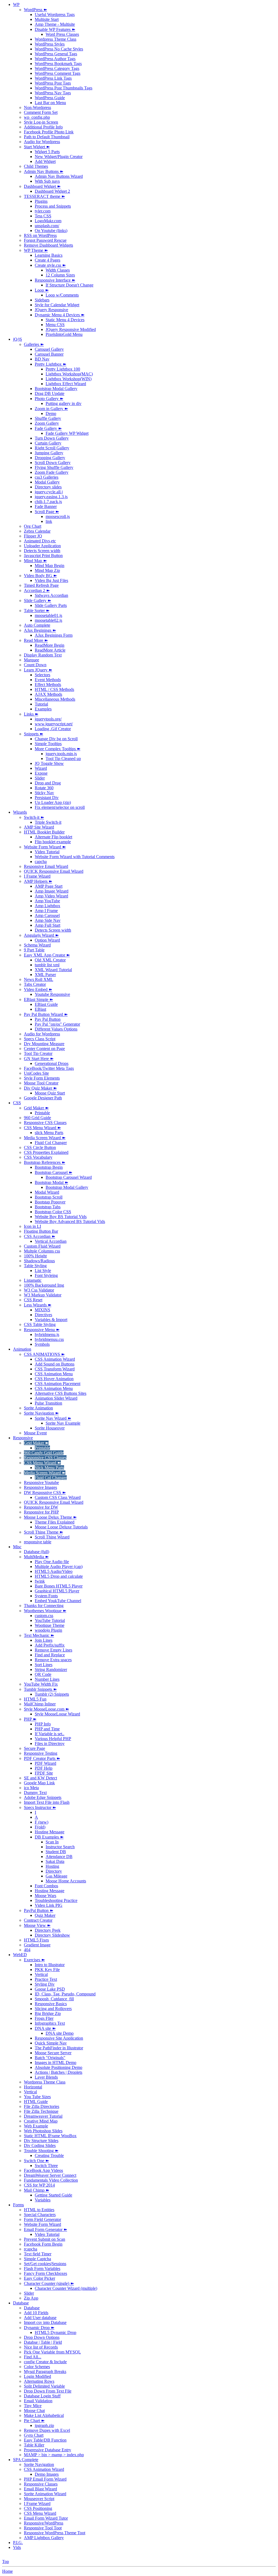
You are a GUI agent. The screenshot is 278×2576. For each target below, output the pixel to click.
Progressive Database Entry (48, 2450)
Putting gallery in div (64, 403)
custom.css (44, 1616)
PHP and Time (47, 1729)
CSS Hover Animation (54, 1379)
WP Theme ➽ (36, 250)
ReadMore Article (50, 650)
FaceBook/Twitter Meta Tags (49, 1068)
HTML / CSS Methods (54, 689)
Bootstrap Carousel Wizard (69, 1177)
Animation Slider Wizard (56, 1398)
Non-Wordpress (37, 107)
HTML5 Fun (35, 1699)
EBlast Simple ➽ (38, 999)
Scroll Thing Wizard (52, 1537)
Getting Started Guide (53, 2195)
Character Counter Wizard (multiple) (66, 2288)
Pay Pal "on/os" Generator (57, 1024)
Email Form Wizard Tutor (46, 2518)
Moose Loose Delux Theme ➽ (50, 1517)
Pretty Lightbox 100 (63, 369)
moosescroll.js (58, 516)
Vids (17, 2547)
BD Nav (42, 359)
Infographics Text (50, 2023)
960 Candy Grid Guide (44, 1453)
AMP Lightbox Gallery (44, 2538)
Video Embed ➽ (38, 989)
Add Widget (45, 161)
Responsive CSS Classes (45, 1123)
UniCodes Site (36, 1073)
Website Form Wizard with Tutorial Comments (75, 857)
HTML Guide (36, 2102)
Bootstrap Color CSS (53, 1212)
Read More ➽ (36, 640)
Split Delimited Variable (44, 2386)
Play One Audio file (52, 1562)
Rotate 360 (44, 788)
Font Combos (46, 1886)
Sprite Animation (38, 1408)
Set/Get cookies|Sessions (45, 2264)
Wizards (20, 812)
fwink (40, 1581)
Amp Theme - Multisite (55, 24)
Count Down (35, 665)
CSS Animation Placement (58, 1384)
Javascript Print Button (43, 556)
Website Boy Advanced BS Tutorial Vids (70, 1221)
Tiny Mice (33, 2406)
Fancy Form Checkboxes (45, 2273)
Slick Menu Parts (49, 1468)
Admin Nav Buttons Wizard (59, 176)
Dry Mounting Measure (44, 1044)
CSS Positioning (38, 2508)
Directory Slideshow (52, 1935)
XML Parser (45, 975)
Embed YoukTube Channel (58, 1601)
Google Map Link (39, 1783)
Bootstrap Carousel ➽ (53, 1172)
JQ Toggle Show (49, 763)
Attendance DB (59, 1857)
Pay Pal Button (48, 1019)
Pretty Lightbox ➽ (50, 364)
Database (21, 2303)
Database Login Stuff (42, 2396)
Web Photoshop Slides (43, 2131)
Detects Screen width (42, 551)
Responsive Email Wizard (46, 866)
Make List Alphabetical (44, 2415)
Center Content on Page (44, 1049)
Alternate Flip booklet (53, 837)
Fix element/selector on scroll (60, 807)
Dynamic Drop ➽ (39, 2328)
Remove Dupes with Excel (47, 2430)
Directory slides (48, 487)
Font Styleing (46, 1275)
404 (27, 1950)
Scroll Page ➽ (47, 512)
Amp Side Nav (48, 920)
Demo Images (47, 2474)
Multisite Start (47, 19)
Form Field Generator (42, 2219)
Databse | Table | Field (43, 2342)
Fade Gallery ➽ (48, 428)
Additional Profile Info (43, 127)
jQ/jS (18, 339)
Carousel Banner (49, 354)
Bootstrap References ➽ (45, 1162)
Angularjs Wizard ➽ (41, 935)
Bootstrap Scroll (49, 1197)
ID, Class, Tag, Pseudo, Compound (65, 1994)
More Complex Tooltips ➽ (58, 749)
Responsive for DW (41, 1507)
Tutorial (41, 704)
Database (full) (37, 1552)
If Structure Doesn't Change (69, 285)
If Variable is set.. (50, 1734)
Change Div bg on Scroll (56, 739)
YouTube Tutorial (50, 1620)
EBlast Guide (46, 1004)
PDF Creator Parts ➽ (42, 1758)
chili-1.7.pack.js (48, 502)
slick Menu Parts (49, 1133)
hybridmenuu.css (49, 1339)
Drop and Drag (48, 783)
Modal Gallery (47, 482)
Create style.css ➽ (50, 265)
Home (7, 2571)
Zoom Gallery (47, 423)
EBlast (40, 1009)
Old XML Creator (50, 960)
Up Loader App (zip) (53, 802)
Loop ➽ (42, 290)
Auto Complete (37, 625)
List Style (43, 1271)
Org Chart (33, 526)
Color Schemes (37, 2367)
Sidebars (42, 300)
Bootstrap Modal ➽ (51, 1182)
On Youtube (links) (51, 231)
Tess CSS (43, 216)
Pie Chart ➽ (34, 2421)
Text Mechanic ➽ (39, 1635)
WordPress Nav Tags (53, 93)
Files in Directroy (50, 1743)
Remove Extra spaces (53, 1660)
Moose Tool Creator (41, 1083)
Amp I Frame (46, 911)
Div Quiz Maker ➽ (40, 1088)
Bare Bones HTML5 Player (59, 1586)
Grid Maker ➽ (36, 1108)
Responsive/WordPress (44, 2523)
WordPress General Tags (56, 54)
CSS (17, 1103)
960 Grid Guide (37, 1118)
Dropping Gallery (50, 458)
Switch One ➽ (36, 2161)
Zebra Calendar (37, 531)
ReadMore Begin (50, 645)
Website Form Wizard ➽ (45, 847)
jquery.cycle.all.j (49, 492)
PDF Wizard (45, 1763)
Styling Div (45, 1984)
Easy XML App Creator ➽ (47, 955)
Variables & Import (51, 1320)
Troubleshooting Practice (56, 1900)
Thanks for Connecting (44, 1606)
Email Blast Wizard (40, 2489)
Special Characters (40, 2215)
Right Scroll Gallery (52, 448)
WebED (20, 1955)
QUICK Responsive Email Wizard (54, 871)
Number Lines (47, 1679)
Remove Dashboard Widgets (48, 245)
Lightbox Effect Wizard (66, 384)
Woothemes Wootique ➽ (45, 1611)
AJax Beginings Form (54, 635)
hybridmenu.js (47, 1334)
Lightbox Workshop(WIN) (69, 379)
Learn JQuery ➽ (38, 670)
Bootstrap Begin (49, 1167)
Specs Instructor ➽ (40, 1807)
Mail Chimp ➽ (37, 2190)
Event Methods (48, 680)
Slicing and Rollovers (53, 2009)
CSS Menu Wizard (40, 2513)
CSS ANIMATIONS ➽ (44, 1354)
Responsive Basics (51, 2004)
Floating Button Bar (41, 1231)
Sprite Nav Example (63, 1423)
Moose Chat (34, 2411)
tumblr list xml (47, 965)
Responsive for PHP (41, 1512)
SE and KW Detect (40, 1778)
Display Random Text (43, 655)
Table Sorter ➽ (37, 611)
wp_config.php (37, 117)
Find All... (33, 2357)
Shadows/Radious (39, 1261)
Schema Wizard (37, 945)
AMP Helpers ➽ (38, 881)
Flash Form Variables (42, 2269)
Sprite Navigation (39, 2464)
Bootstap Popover (50, 1202)
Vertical (41, 1974)
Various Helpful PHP (53, 1739)
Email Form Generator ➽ (45, 2229)
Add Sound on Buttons (55, 1364)
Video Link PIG (49, 1905)
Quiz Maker (45, 1915)
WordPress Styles (50, 44)
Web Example (36, 2126)
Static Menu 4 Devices (65, 320)
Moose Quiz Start (50, 1093)
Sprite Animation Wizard (45, 2494)
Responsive (23, 1438)
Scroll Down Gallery (53, 463)
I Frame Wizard (37, 876)
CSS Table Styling (40, 1324)
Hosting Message (50, 1832)
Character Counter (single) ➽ (49, 2283)
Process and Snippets (53, 206)
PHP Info (43, 1724)
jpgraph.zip (44, 2425)
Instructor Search (60, 1847)
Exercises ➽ (34, 1960)
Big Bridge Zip (48, 2013)
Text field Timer (38, 2254)
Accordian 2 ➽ (37, 590)
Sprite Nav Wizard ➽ (53, 1418)
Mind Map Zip (47, 570)
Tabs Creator (35, 984)
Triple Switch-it (48, 822)
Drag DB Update (50, 393)
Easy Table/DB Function (45, 2440)
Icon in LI (32, 1226)
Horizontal (33, 2087)
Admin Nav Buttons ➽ (44, 171)
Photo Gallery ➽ (49, 399)
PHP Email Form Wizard (45, 2479)
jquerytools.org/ (48, 719)
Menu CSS (55, 325)
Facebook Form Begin (43, 2244)
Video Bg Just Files (51, 580)
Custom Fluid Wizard (42, 1246)
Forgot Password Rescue (45, 240)
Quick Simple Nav (51, 2043)
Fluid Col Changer (51, 1143)
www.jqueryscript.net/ (54, 724)
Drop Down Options (42, 2337)
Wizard (41, 768)
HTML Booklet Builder (44, 832)
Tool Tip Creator (38, 1053)
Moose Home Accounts (66, 1881)
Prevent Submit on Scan (45, 2239)
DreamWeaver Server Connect (50, 2175)
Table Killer (34, 2445)
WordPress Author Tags (55, 59)
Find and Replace (50, 1655)
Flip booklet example (53, 842)
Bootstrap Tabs (48, 1207)
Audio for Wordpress (42, 142)
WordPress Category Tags (57, 68)
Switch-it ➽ (34, 817)
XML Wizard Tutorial (53, 970)
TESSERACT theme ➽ (44, 196)
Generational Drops (52, 1063)
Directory (54, 1871)
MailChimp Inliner (40, 1704)
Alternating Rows (39, 2381)
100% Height (35, 1256)
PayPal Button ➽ (39, 1910)
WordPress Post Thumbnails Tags (64, 88)
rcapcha (31, 2249)
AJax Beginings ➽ (40, 630)
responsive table (38, 1542)
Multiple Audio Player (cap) (59, 1566)
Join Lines (44, 1640)
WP (16, 4)
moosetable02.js (48, 620)
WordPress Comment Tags (58, 73)
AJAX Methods (48, 694)
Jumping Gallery (49, 453)
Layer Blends (46, 2077)
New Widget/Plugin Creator (59, 157)
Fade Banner (46, 506)
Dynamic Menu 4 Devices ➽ (60, 315)
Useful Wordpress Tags (55, 15)
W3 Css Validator (39, 1290)
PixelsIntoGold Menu (64, 334)
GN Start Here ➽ (39, 1059)
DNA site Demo (60, 2033)
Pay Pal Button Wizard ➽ (46, 1014)
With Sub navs (47, 181)
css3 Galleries (47, 477)
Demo (51, 413)
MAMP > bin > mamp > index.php (54, 2455)
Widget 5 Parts (47, 152)
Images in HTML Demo (56, 2063)
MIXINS (42, 1310)
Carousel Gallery (49, 349)
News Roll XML (39, 979)
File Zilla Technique (41, 2111)
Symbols (42, 1344)
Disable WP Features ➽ (55, 29)
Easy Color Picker (40, 2278)
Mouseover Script (39, 2499)
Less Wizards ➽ (38, 1305)
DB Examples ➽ (49, 1837)
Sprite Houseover (50, 1428)
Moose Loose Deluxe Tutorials (61, 1527)
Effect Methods (48, 685)
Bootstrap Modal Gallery (56, 389)
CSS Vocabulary (38, 1157)
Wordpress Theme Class (56, 39)
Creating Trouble (49, 2155)
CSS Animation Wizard (55, 1359)
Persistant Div (47, 798)
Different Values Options (56, 1029)
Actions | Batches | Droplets (59, 2072)
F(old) (40, 1827)
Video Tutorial (47, 852)
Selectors (42, 675)
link (49, 521)
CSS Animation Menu (54, 1374)
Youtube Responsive (52, 994)
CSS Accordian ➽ (40, 1236)
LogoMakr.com (48, 221)
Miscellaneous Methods (55, 699)
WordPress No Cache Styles (59, 49)
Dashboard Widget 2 (52, 191)
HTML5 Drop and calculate (59, 1576)
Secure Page (34, 1748)
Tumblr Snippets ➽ (40, 1689)
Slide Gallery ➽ (37, 600)
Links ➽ (31, 714)
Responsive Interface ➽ (55, 280)
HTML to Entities (39, 2210)
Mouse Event (35, 1433)
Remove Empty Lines (53, 1650)
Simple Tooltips (48, 744)
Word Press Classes (62, 34)
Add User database (40, 2318)
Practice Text (46, 1979)
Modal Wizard (47, 1192)
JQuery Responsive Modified (71, 329)
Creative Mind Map (41, 2121)
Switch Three (46, 2166)
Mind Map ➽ (35, 561)
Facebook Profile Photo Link (49, 132)
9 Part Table (34, 950)
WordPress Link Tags (53, 78)
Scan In (52, 1842)
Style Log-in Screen (41, 122)
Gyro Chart (34, 2435)
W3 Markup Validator (43, 1295)
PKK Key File (47, 1970)
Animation (22, 1349)
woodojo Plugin (48, 1630)
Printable (42, 1113)
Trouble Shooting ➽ (41, 2151)
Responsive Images (40, 1487)
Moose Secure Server (53, 2053)
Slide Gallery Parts (51, 605)
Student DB (56, 1852)
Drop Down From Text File (48, 2391)
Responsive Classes (41, 2484)
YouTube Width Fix (41, 1684)
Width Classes (58, 270)
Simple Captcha (37, 2259)
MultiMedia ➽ (36, 1557)
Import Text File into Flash (47, 1802)
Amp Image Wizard (52, 891)
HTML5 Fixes (36, 1940)
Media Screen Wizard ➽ (45, 1138)
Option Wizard (47, 940)
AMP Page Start (49, 886)
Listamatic (33, 1280)
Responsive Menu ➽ (42, 1330)
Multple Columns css (42, 1251)
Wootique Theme (50, 1625)
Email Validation (38, 2401)
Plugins (41, 201)
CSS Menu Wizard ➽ (42, 1128)
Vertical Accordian (51, 1241)
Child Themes (36, 166)
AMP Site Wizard (39, 827)
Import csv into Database (45, 2322)
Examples (43, 709)
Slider (40, 778)
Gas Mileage (56, 1876)
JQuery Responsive (51, 310)
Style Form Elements (42, 1078)
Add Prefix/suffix (50, 1645)
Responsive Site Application (59, 2038)
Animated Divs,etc (40, 541)
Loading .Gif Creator (53, 729)
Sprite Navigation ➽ (41, 1413)
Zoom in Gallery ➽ (51, 409)
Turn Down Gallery (52, 438)
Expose (41, 773)
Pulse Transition (48, 1403)
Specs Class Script (40, 1039)
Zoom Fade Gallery (52, 472)
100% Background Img (44, 1285)
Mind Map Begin (50, 566)
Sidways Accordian (51, 595)
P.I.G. (18, 2543)
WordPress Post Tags (53, 83)
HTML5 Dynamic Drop (56, 2332)
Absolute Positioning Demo (59, 2067)
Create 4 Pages (48, 260)
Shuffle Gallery (48, 418)
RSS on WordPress (40, 235)
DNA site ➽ (45, 2028)
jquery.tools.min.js (61, 754)
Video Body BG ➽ (40, 576)
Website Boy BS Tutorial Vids (61, 1217)
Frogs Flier (44, 2018)
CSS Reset (33, 1300)
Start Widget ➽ (37, 147)
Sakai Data (55, 1861)
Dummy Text (35, 1793)
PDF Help (44, 1768)
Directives (43, 1315)
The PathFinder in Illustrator (59, 2048)
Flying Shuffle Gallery (54, 467)
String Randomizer (51, 1669)
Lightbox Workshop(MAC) (69, 374)
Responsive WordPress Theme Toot (55, 2533)
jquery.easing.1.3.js (51, 497)
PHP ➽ (30, 1719)
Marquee (31, 660)
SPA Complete (26, 2460)
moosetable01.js (48, 615)
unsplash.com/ (47, 226)
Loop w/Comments (62, 295)
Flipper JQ (33, 536)
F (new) (42, 1822)
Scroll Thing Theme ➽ (43, 1532)
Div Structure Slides (41, 2141)
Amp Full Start (48, 925)
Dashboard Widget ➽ (42, 186)
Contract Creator (38, 1920)
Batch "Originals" (50, 2058)
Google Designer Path (43, 1098)
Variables (43, 2200)
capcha (41, 862)
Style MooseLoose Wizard (57, 1714)
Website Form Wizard (42, 2224)
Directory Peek (48, 1930)
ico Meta (31, 1788)
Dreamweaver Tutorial (43, 2116)
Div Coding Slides (40, 2145)
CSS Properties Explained (46, 1152)
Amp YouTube (47, 901)
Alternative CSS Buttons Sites (61, 1393)
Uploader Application (42, 546)
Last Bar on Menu (50, 103)
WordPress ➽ (35, 10)
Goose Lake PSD (50, 1989)
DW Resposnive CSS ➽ (45, 1493)
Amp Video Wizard (51, 896)
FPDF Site (44, 1773)
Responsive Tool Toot (43, 2528)
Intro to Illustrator (50, 1965)
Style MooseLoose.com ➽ (46, 1709)
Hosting (52, 1866)
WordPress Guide (50, 98)
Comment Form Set (41, 112)
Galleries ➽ (34, 344)
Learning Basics (49, 255)
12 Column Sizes (60, 275)
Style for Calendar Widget (57, 305)
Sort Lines (44, 1665)
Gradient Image (37, 1945)
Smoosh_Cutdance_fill (54, 1999)
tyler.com (43, 211)
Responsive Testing (41, 1753)
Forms (18, 2205)
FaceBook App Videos (43, 2170)
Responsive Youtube (41, 1482)
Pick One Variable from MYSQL (52, 2352)
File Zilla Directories (42, 2106)
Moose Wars (45, 1896)
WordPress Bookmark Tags (58, 64)
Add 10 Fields (36, 2313)
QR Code (43, 1674)
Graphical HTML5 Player (57, 1591)
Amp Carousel (47, 915)
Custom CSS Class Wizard (58, 1497)
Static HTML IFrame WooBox (50, 2136)
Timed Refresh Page (41, 585)
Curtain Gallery (48, 443)
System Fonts (46, 1596)
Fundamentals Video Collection (51, 2180)
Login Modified (37, 2376)
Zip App (31, 2298)
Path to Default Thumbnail (47, 137)
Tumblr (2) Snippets (52, 1694)
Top (6, 2561)
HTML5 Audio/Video (54, 1571)
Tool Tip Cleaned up (63, 759)
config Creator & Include (45, 2362)
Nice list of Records (41, 2347)
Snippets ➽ (34, 734)
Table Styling (35, 1266)
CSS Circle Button (40, 1147)
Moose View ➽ (37, 1925)
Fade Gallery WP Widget (67, 433)
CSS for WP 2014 (39, 2185)
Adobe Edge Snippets (43, 1797)
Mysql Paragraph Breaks (45, 2371)
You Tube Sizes (37, 2097)
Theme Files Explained (55, 1522)
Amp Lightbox (48, 906)
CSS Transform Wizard (55, 1369)
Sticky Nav (44, 793)
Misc (17, 1547)
